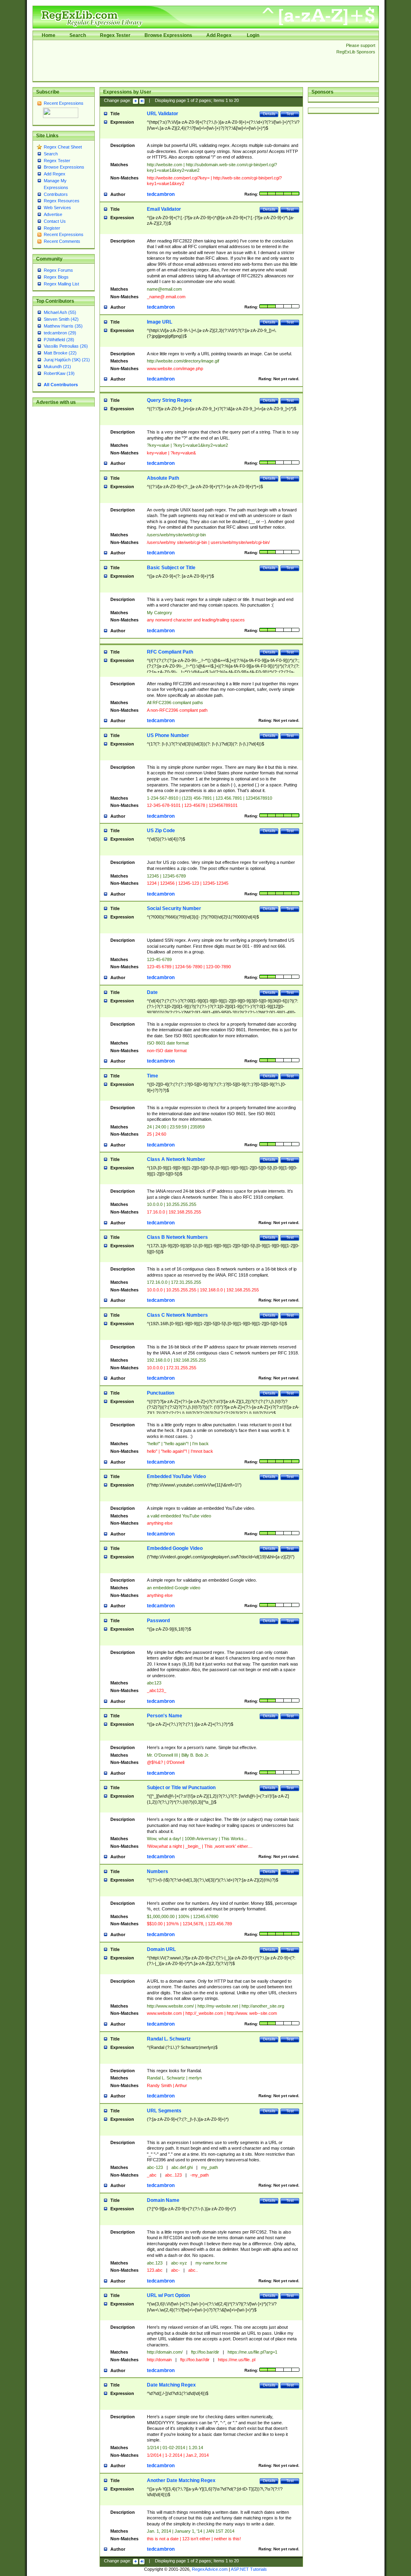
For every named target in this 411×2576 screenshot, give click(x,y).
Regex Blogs (56, 277)
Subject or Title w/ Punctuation (181, 1788)
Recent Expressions (64, 103)
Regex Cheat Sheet (63, 147)
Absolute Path (163, 478)
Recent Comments (62, 241)
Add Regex (219, 35)
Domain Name (163, 2200)
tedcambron (161, 194)
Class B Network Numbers (177, 1237)
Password (158, 1621)
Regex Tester (115, 35)
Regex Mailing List (61, 284)
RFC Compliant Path (170, 652)
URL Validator (163, 114)
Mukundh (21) (57, 367)
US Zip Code (161, 831)
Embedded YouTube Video (176, 1476)
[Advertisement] (182, 61)
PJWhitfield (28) (59, 340)
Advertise (53, 214)
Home (49, 35)
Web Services (57, 208)
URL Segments (164, 2111)
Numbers (158, 1871)
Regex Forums (58, 270)
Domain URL (161, 1949)
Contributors (56, 194)
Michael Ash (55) (60, 312)
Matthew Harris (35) (63, 326)
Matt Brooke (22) (60, 353)
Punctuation (161, 1393)
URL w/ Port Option (168, 2295)
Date (152, 992)
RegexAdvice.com (210, 2569)
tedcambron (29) (60, 333)
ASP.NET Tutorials (249, 2569)
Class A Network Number (176, 1159)
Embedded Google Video (175, 1548)
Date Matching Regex (171, 2385)
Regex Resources (62, 201)
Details (269, 114)
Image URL (160, 322)
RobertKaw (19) (59, 373)
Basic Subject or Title (171, 568)
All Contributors (61, 385)
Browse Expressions (168, 35)
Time (153, 1076)
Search (78, 35)
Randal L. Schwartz (169, 2039)
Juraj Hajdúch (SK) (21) (67, 360)
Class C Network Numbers (177, 1315)
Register (52, 228)
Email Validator (164, 209)
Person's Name (165, 1716)
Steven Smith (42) (61, 319)
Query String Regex (169, 400)
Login (253, 35)
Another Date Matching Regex (181, 2480)
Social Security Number (174, 908)
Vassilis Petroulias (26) (66, 346)
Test (290, 114)
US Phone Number (168, 735)
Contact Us (55, 221)
